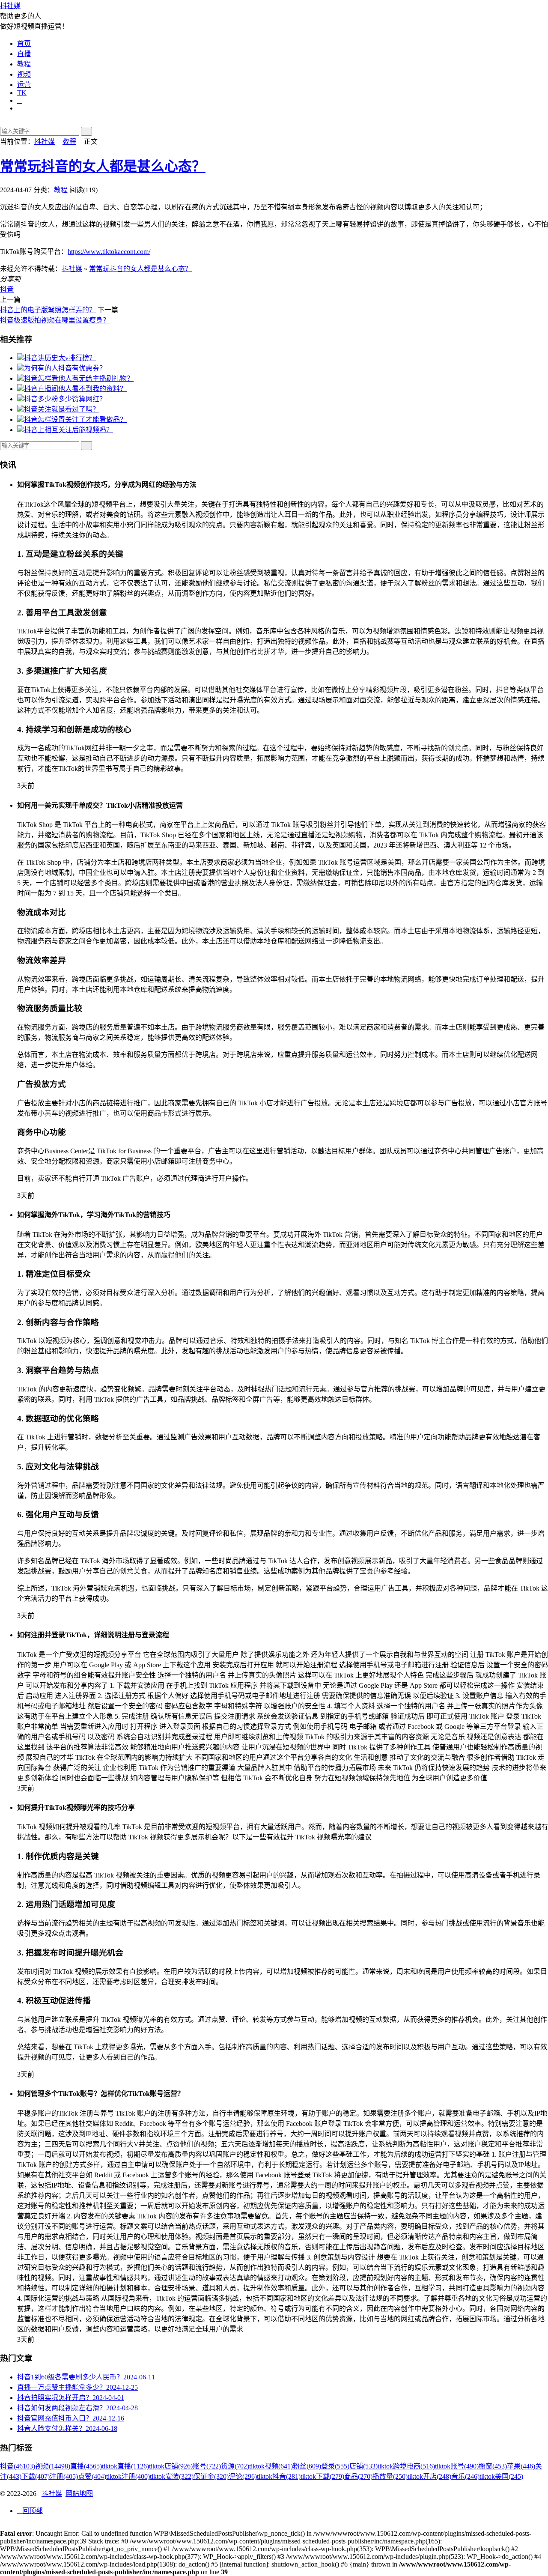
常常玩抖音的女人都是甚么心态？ (103, 166)
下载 (36, 2476)
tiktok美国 (501, 2476)
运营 (24, 85)
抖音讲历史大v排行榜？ (60, 358)
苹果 (521, 2466)
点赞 (92, 2476)
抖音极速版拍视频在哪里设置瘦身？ (55, 320)
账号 (207, 2466)
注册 (64, 2476)
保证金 (211, 2476)
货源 (235, 2466)
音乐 (465, 2476)
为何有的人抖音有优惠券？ (65, 368)
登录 (335, 2466)
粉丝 (307, 2466)
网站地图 (79, 2494)
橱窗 (493, 2466)
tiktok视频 (271, 2466)
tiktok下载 (322, 2476)
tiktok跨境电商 (406, 2466)
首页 (24, 43)
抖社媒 (10, 6)
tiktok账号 (457, 2466)
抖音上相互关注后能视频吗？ (68, 430)
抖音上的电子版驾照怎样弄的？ (48, 310)
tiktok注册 (128, 2476)
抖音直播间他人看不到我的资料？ (75, 389)
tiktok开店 (429, 2476)
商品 (358, 2476)
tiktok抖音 (279, 2476)
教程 (24, 64)
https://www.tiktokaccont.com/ (109, 252)
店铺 (363, 2466)
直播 (24, 54)
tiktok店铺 (171, 2466)
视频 (24, 74)
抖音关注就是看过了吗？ (62, 409)
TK (22, 93)
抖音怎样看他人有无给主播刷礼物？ (79, 378)
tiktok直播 (125, 2466)
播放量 (390, 2476)
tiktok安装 (172, 2476)
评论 (243, 2476)
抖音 (7, 289)
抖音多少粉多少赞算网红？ (65, 399)
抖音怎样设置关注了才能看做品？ (75, 419)
